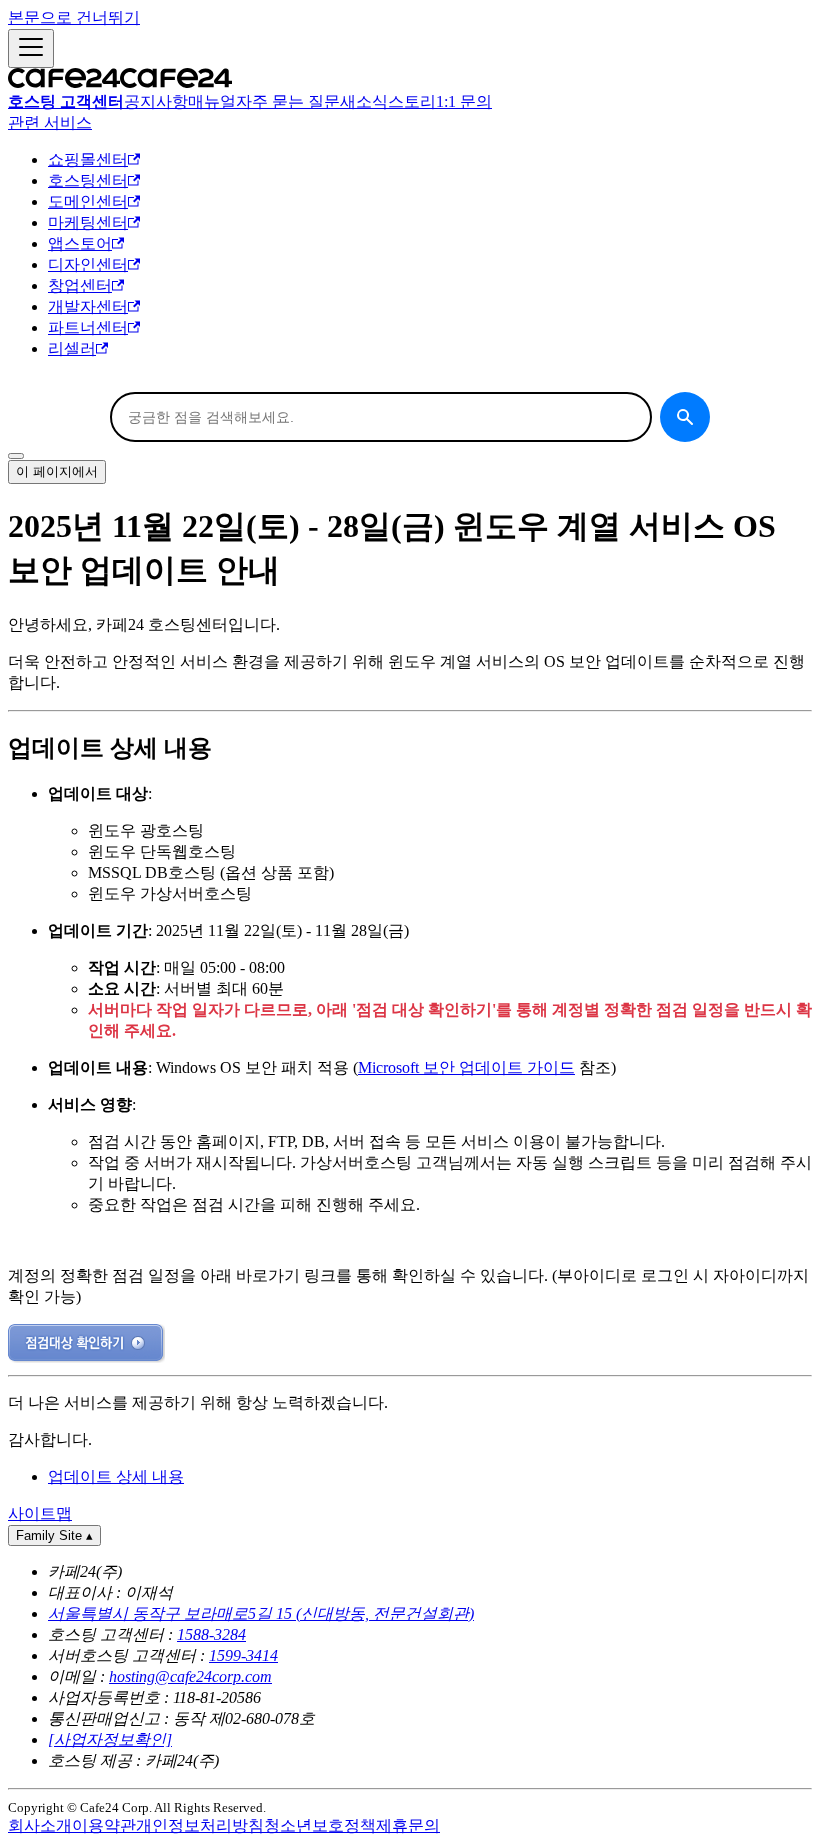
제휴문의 (408, 1825)
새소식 (364, 101)
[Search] (685, 417)
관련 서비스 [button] (50, 122)
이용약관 (104, 1825)
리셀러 (72, 348)
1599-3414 (243, 1655)
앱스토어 (80, 243)
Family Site (54, 1535)
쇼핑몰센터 (88, 159)
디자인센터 (88, 264)
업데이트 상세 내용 (116, 1476)
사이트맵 (40, 1513)
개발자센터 (88, 306)
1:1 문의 (464, 101)
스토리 (412, 101)
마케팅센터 (88, 222)
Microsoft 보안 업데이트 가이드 (466, 1067)
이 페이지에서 (57, 471)
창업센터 (80, 285)
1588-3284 (211, 1634)
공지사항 (156, 101)
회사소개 (40, 1825)
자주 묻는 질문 (288, 101)
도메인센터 (88, 201)
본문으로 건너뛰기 (74, 17)
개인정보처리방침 (200, 1825)
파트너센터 (88, 327)
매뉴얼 (212, 101)
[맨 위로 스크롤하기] (16, 456)
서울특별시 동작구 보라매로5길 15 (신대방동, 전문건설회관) (261, 1613)
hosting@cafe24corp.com (190, 1676)
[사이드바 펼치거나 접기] (31, 48)
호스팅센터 (88, 180)
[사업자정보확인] (110, 1739)
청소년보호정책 (320, 1825)
